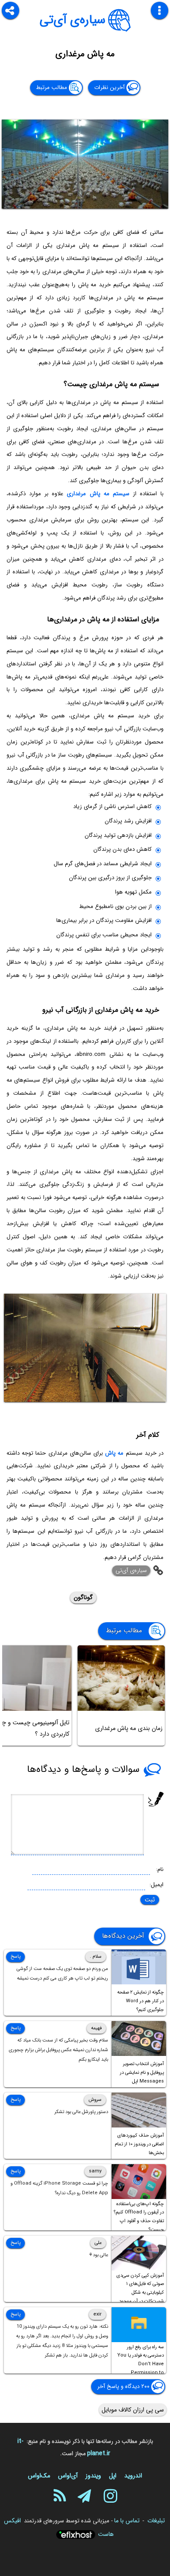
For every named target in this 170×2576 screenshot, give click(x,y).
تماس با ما (127, 2521)
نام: (160, 1869)
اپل (113, 2476)
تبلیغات (156, 2521)
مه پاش (114, 1453)
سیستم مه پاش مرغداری (98, 494)
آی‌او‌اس (68, 2476)
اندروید (133, 2476)
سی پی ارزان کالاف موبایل (133, 2410)
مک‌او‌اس (39, 2476)
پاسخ (15, 1957)
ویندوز (93, 2476)
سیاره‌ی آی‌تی (73, 20)
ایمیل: (156, 1885)
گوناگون (83, 1597)
